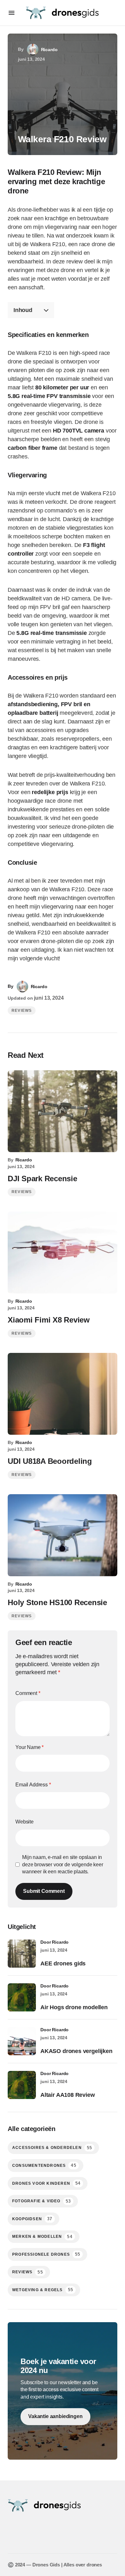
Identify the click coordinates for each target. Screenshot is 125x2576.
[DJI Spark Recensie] (63, 1111)
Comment (28, 1693)
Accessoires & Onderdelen (52, 2148)
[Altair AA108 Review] (22, 2085)
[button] (12, 13)
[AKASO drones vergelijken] (22, 2041)
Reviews (22, 1011)
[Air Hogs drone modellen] (22, 1997)
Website (25, 1822)
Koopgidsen (32, 2219)
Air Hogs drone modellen (74, 2007)
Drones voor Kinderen (46, 2183)
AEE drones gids (63, 1963)
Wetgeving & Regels (43, 2290)
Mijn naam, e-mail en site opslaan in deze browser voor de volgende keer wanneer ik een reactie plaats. (63, 1864)
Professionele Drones (46, 2254)
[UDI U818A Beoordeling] (63, 1394)
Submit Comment (44, 1891)
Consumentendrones (44, 2165)
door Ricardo (54, 1942)
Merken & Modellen (42, 2237)
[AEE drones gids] (22, 1954)
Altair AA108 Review (68, 2095)
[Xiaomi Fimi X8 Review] (63, 1253)
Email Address (33, 1785)
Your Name (29, 1747)
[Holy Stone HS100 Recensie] (63, 1535)
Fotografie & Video (42, 2201)
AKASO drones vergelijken (76, 2051)
